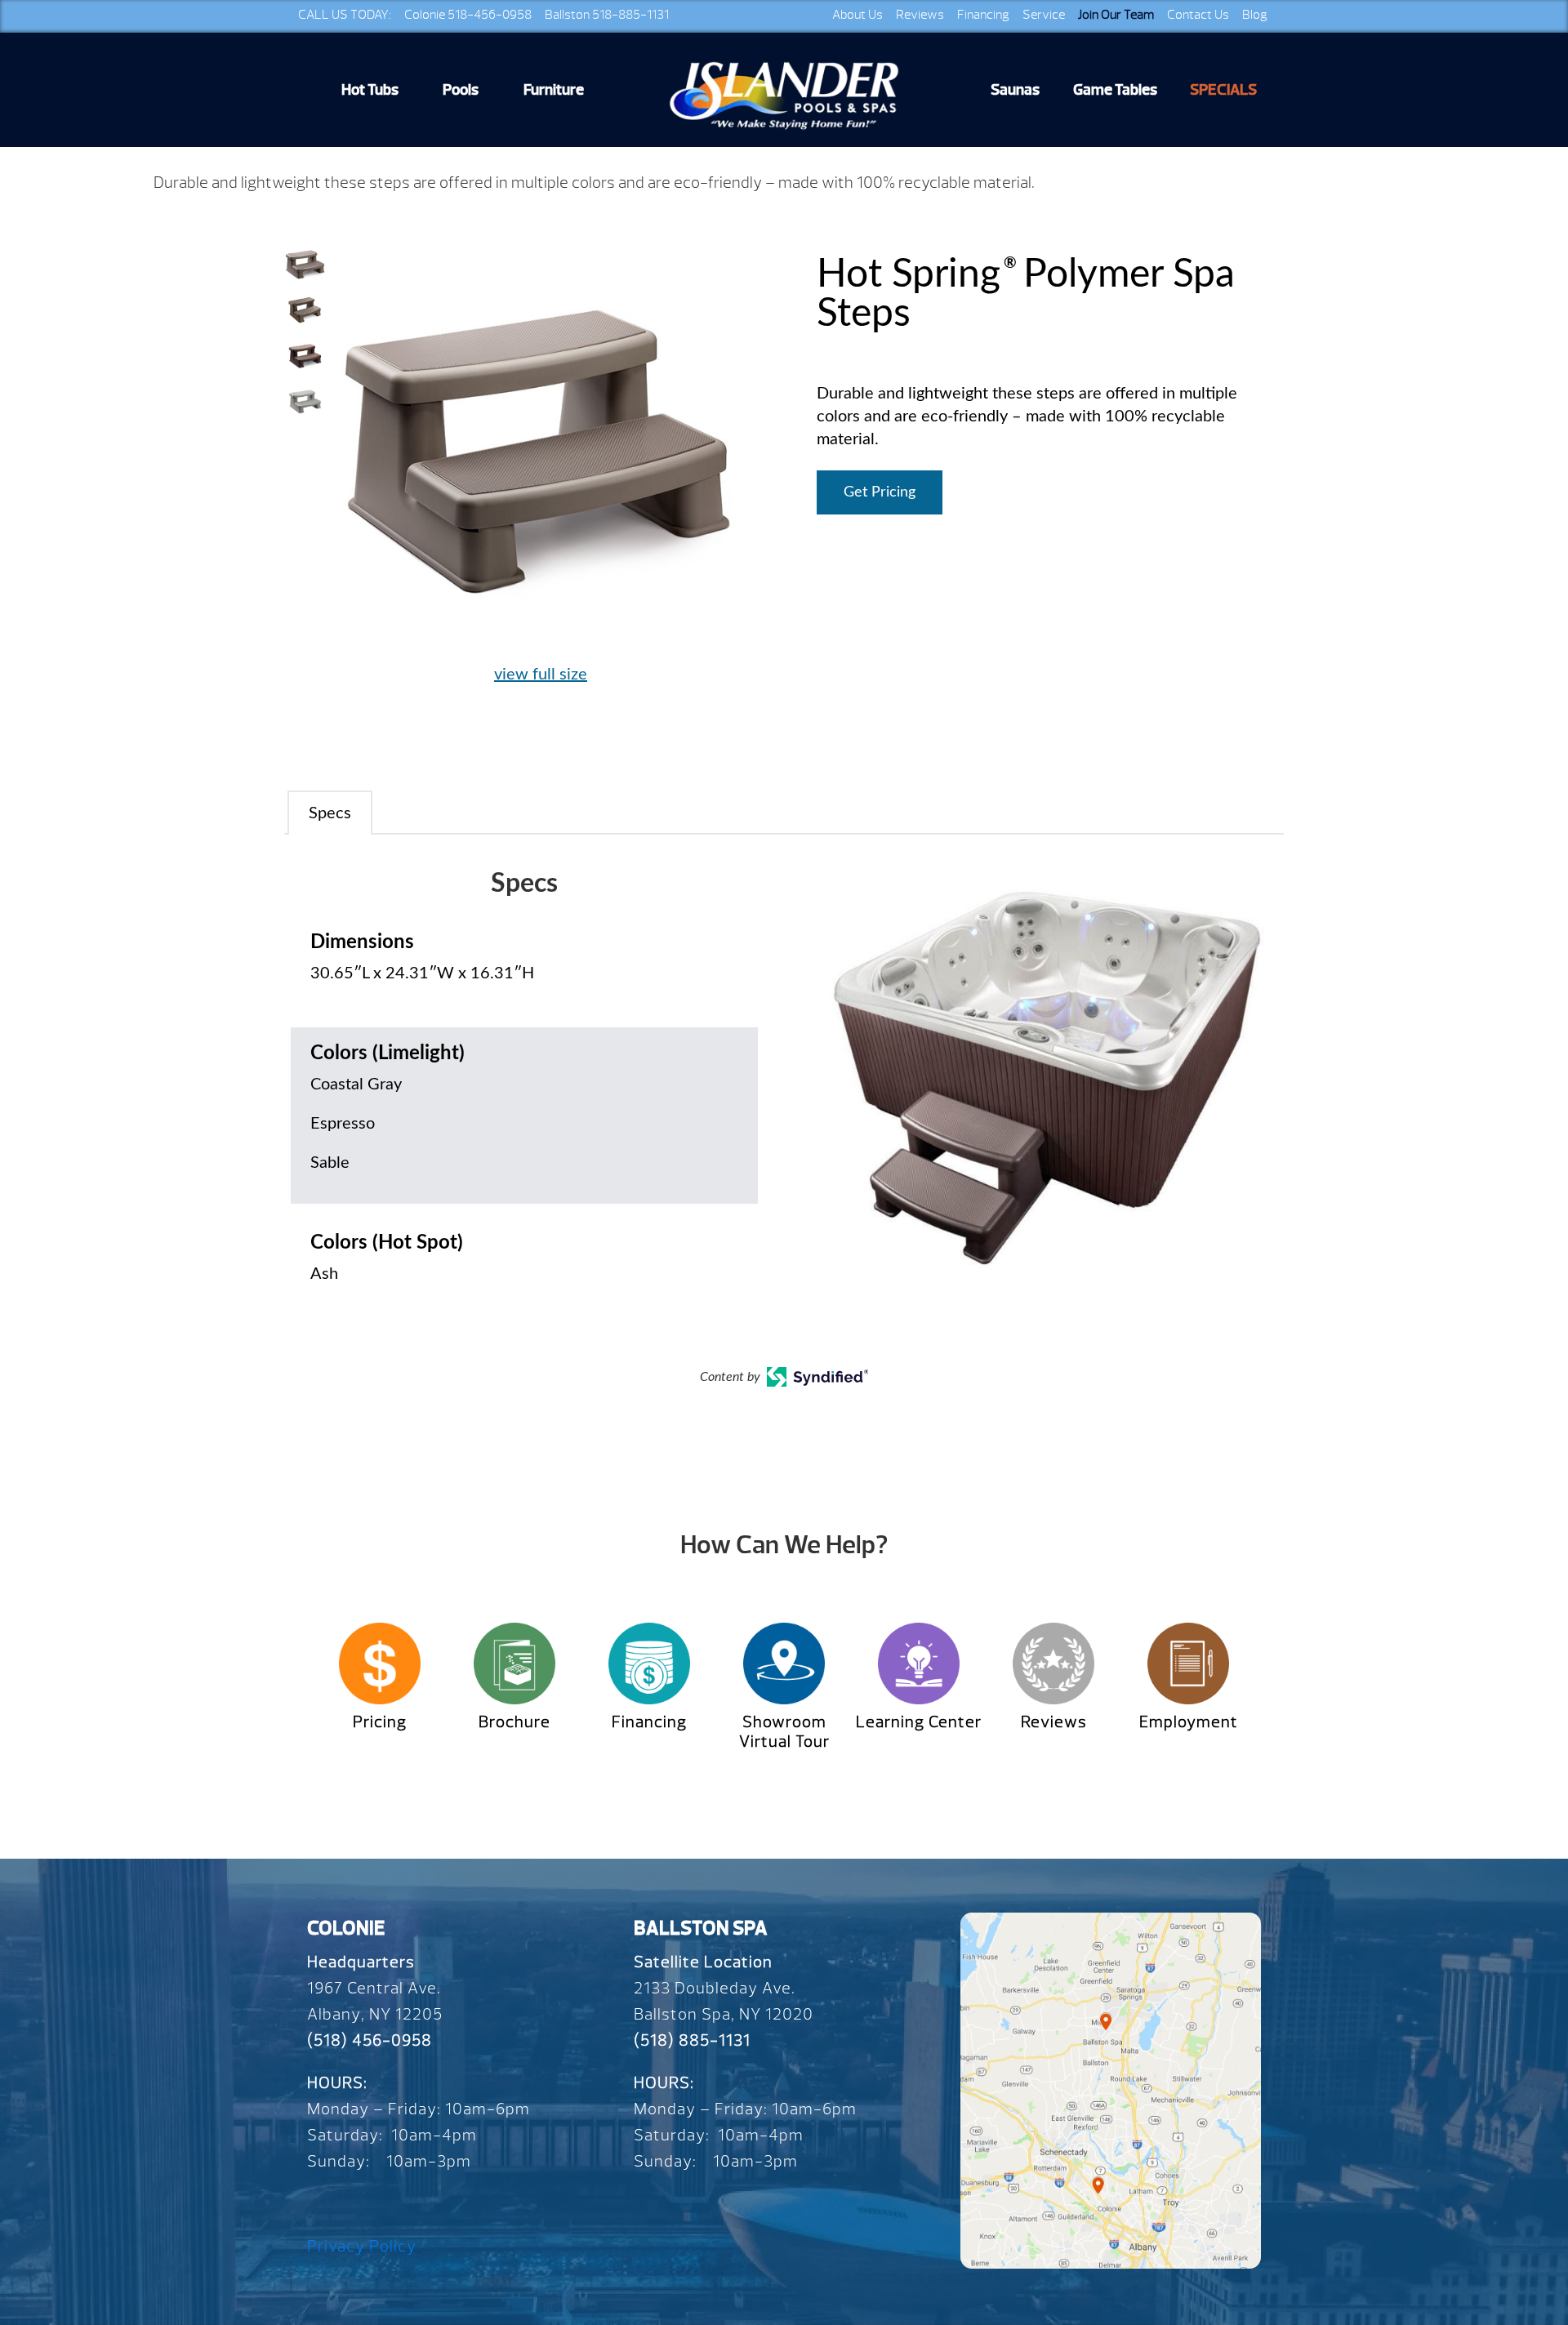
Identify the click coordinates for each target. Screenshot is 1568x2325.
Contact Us (1198, 15)
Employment (1189, 1722)
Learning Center (919, 1722)
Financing (983, 15)
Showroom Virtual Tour (784, 1732)
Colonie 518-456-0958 (468, 15)
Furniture (554, 90)
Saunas (1015, 90)
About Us (857, 15)
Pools (461, 90)
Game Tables (1115, 90)
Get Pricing (880, 492)
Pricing (380, 1722)
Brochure (514, 1722)
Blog (1255, 15)
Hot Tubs (370, 90)
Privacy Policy (362, 2246)
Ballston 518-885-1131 (607, 15)
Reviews (920, 15)
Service (1044, 15)
